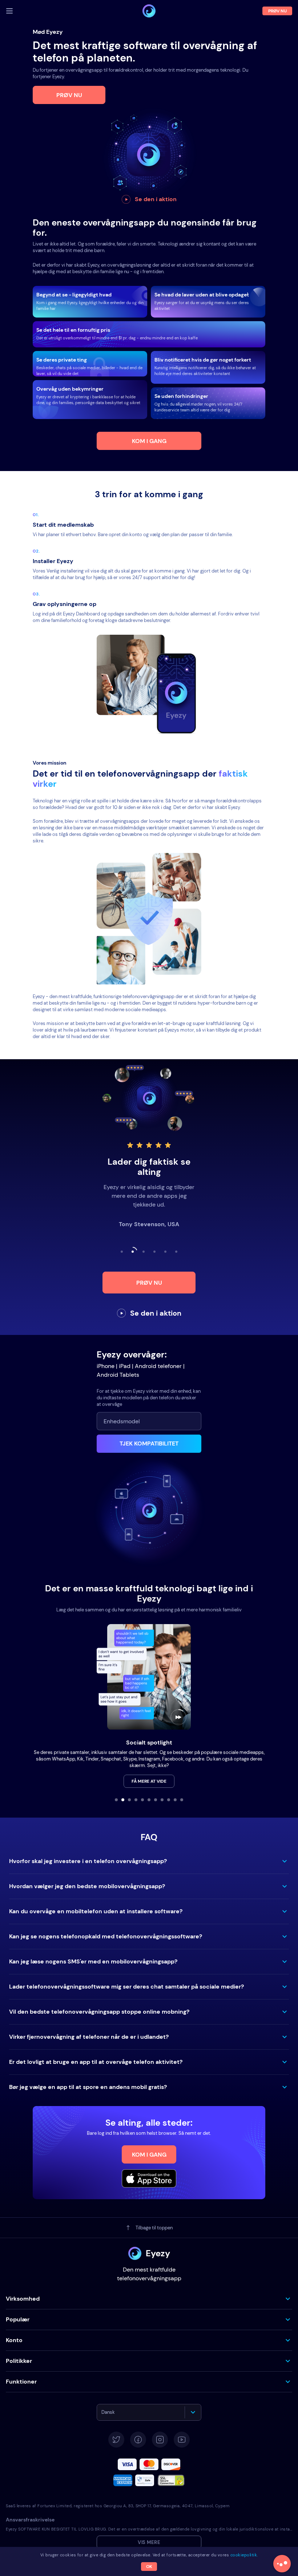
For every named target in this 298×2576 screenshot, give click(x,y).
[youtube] (182, 2440)
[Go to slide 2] (123, 1800)
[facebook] (138, 2440)
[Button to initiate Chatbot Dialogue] (282, 2564)
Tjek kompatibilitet (149, 1443)
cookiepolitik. (244, 2555)
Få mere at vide (149, 1781)
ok (149, 2567)
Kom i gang (149, 441)
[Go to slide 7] (156, 1800)
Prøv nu (69, 95)
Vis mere (149, 2542)
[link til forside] (149, 11)
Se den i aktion (156, 199)
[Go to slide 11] (182, 1800)
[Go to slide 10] (175, 1800)
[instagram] (160, 2440)
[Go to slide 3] (129, 1800)
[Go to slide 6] (149, 1800)
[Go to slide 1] (116, 1800)
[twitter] (116, 2440)
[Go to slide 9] (169, 1800)
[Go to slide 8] (162, 1800)
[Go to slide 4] (136, 1800)
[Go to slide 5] (142, 1800)
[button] (149, 1861)
